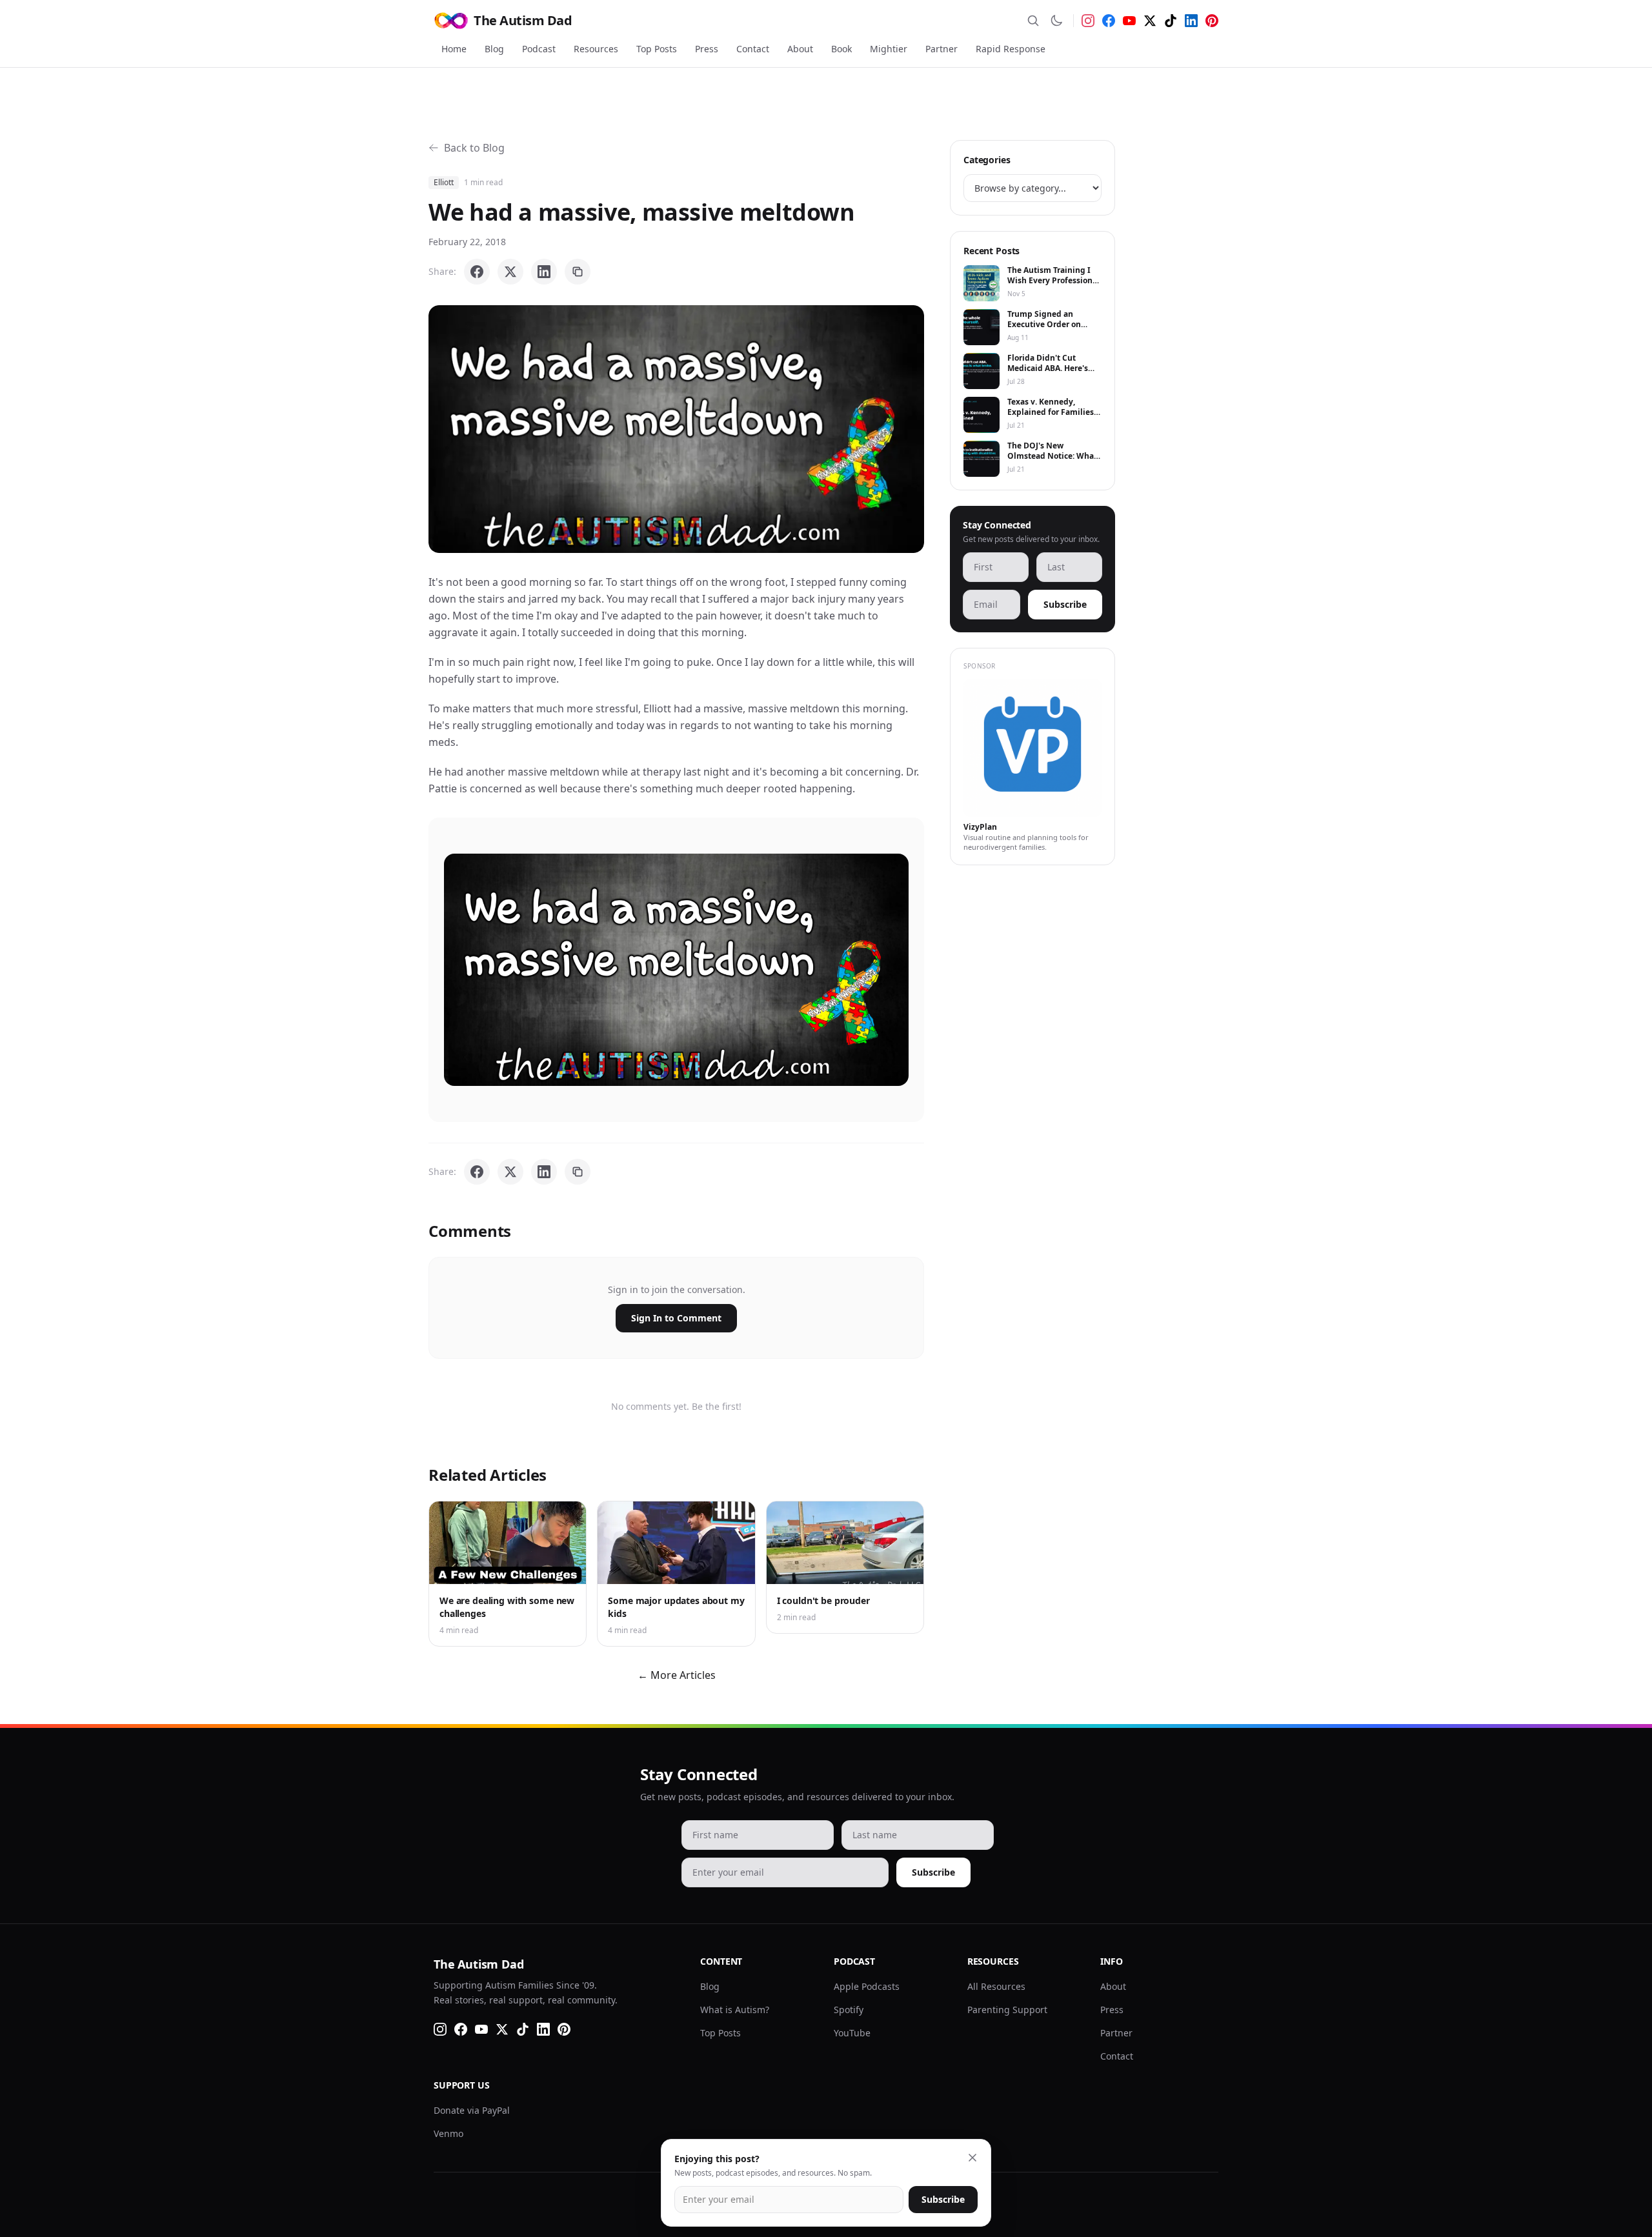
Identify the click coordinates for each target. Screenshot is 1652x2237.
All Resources (996, 1986)
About (800, 49)
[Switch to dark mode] (1056, 21)
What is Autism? (735, 2010)
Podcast (539, 49)
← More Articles (677, 1675)
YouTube (852, 2033)
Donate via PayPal (472, 2110)
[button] (676, 429)
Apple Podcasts (867, 1986)
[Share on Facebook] (477, 272)
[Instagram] (1088, 21)
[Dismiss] (972, 2158)
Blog (494, 49)
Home (454, 49)
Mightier (889, 49)
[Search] (1033, 21)
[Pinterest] (1212, 21)
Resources (596, 49)
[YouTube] (1129, 21)
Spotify (849, 2010)
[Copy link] (578, 272)
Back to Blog (474, 148)
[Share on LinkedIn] (544, 272)
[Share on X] (510, 272)
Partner (942, 49)
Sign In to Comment (676, 1318)
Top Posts (657, 49)
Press (707, 49)
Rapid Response (1011, 49)
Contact (753, 49)
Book (841, 49)
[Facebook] (1109, 21)
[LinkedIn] (1191, 21)
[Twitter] (1150, 21)
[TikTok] (1171, 21)
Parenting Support (1007, 2010)
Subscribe (1065, 604)
